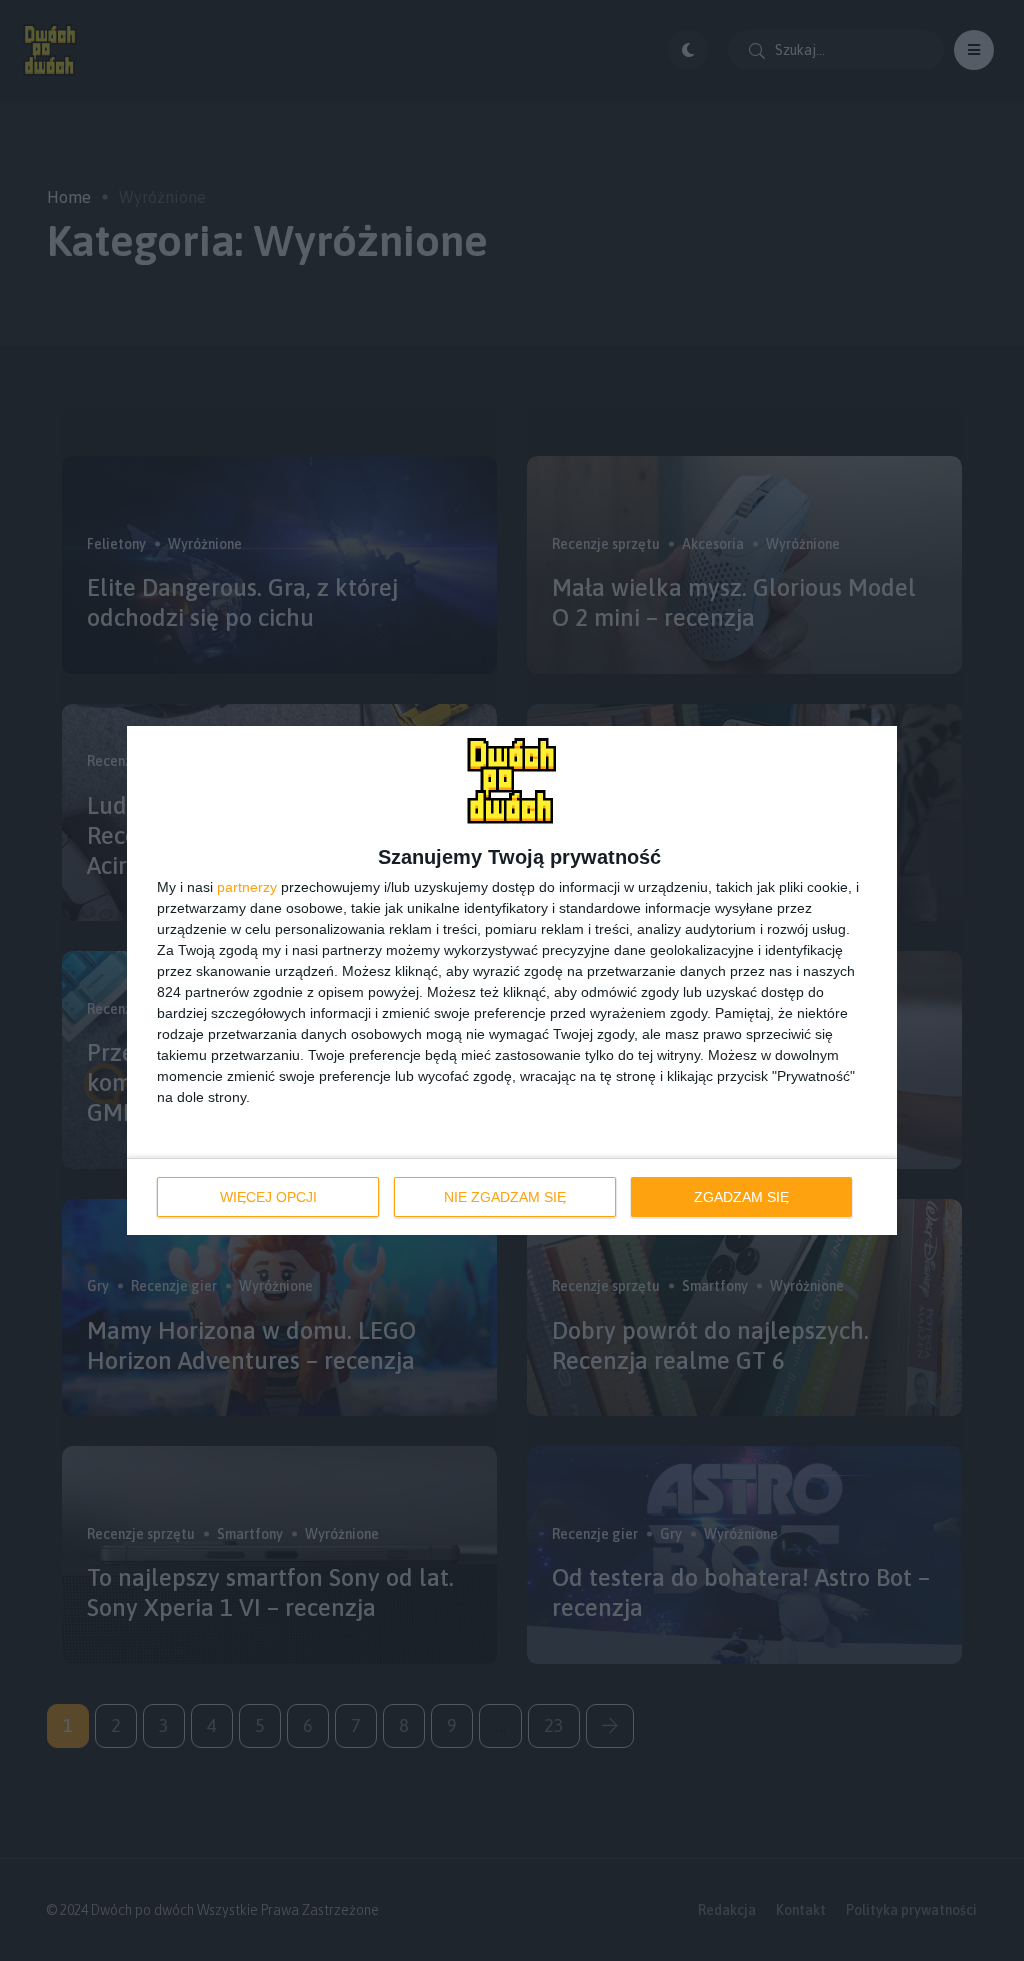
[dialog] (512, 980)
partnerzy (247, 887)
